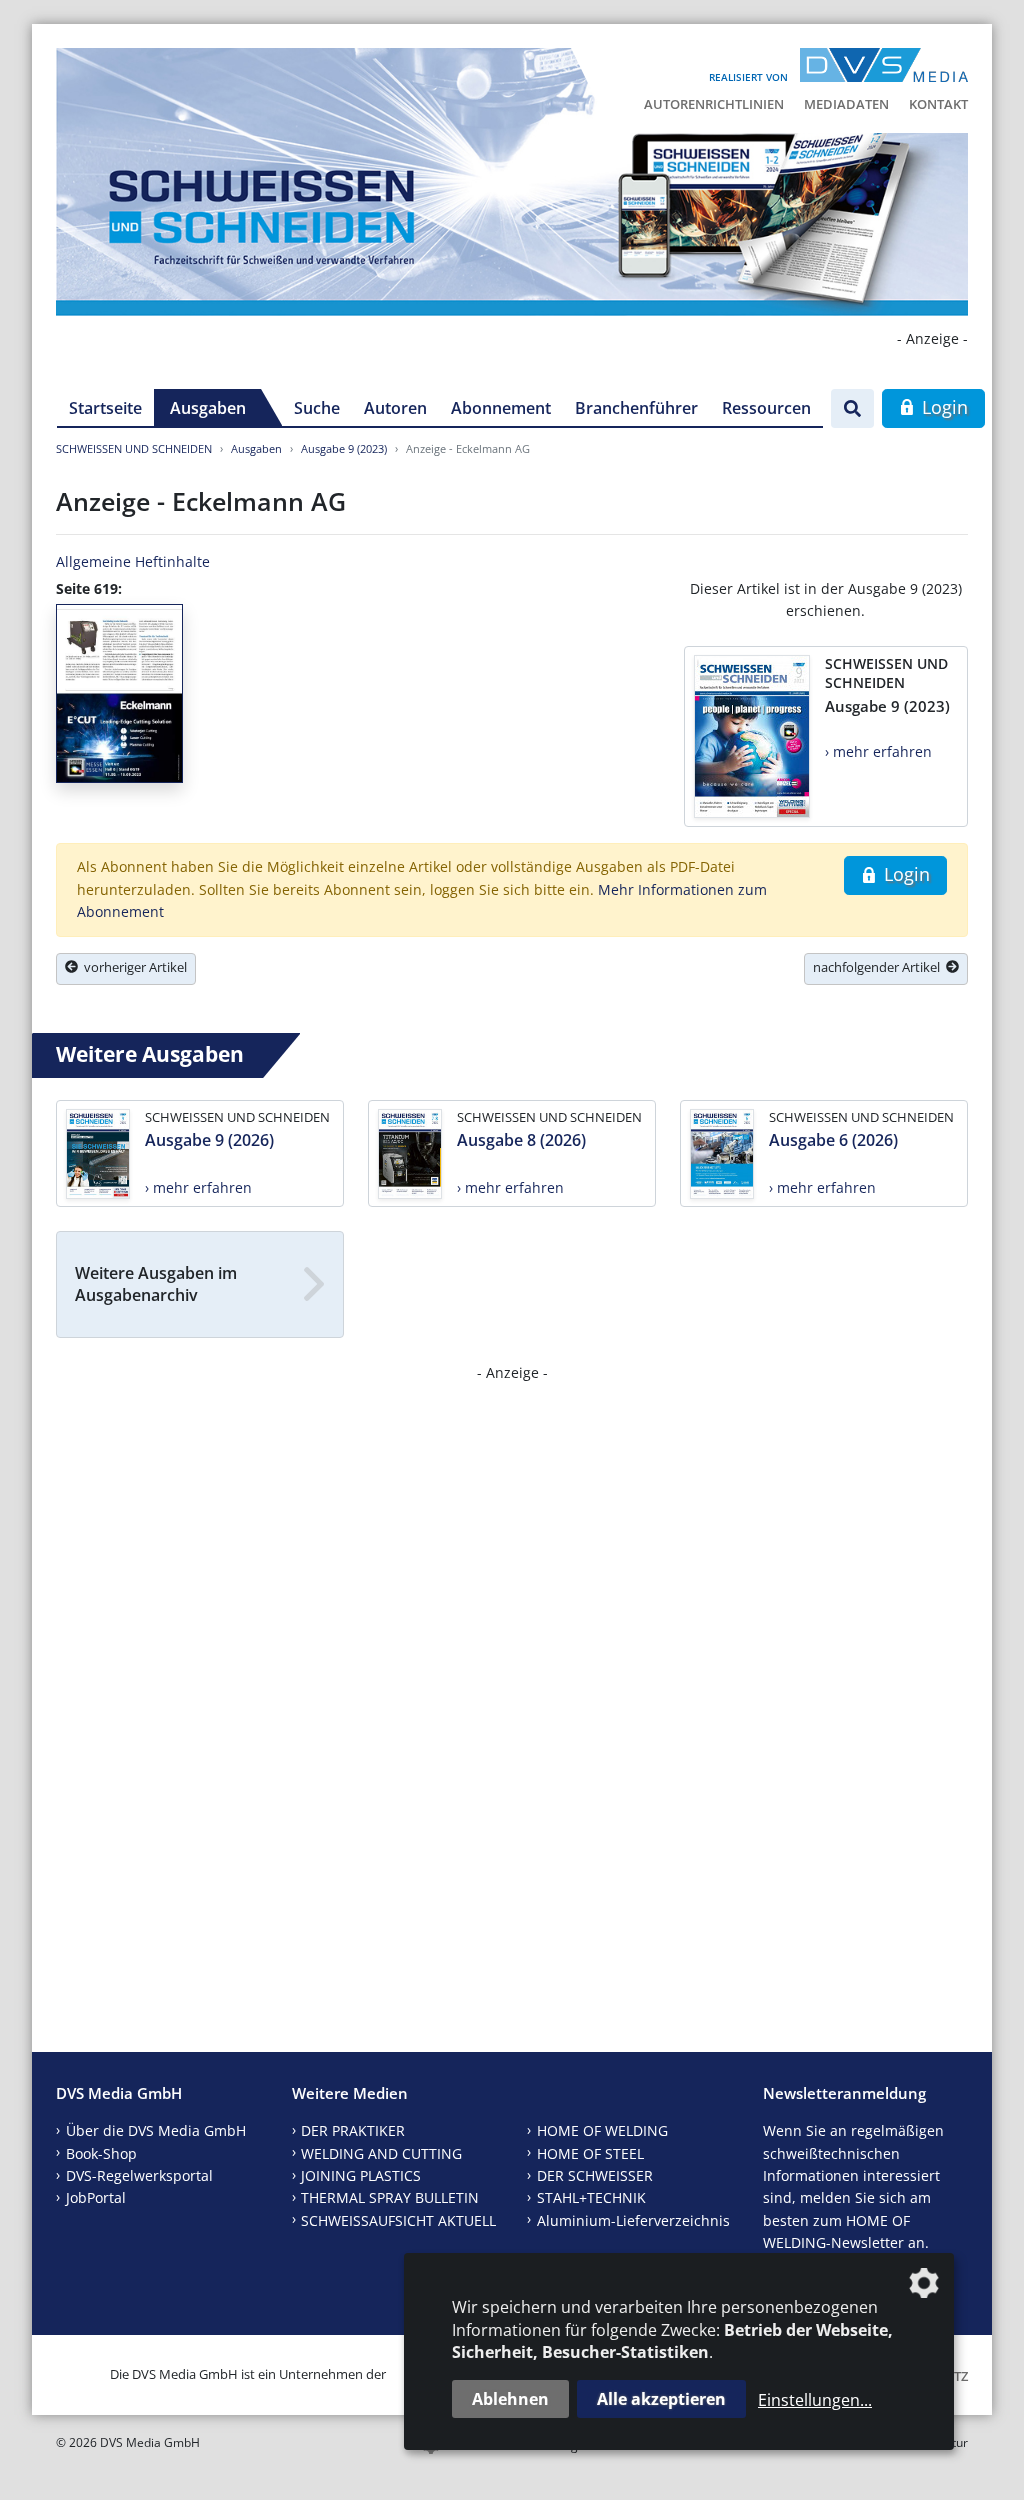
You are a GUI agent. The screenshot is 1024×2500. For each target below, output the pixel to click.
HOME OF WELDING (602, 2130)
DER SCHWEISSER (595, 2175)
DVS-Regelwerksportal (139, 2175)
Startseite (105, 408)
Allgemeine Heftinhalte (133, 561)
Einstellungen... (815, 2400)
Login (942, 407)
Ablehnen (510, 2399)
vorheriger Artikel (132, 967)
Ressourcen (766, 408)
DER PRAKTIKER (353, 2130)
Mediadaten (846, 104)
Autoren (395, 408)
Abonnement (501, 408)
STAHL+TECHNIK (591, 2197)
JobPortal (96, 2197)
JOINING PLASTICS (361, 2175)
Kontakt (938, 104)
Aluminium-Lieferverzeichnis (633, 2220)
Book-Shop (101, 2153)
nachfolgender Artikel (879, 967)
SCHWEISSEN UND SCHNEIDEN (134, 448)
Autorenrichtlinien (714, 104)
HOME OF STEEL (590, 2153)
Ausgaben (208, 408)
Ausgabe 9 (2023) (344, 448)
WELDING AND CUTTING (381, 2153)
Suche (317, 408)
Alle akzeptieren (661, 2399)
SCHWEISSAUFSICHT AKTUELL (398, 2220)
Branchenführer (636, 408)
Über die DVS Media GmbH (156, 2130)
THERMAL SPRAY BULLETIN (390, 2197)
